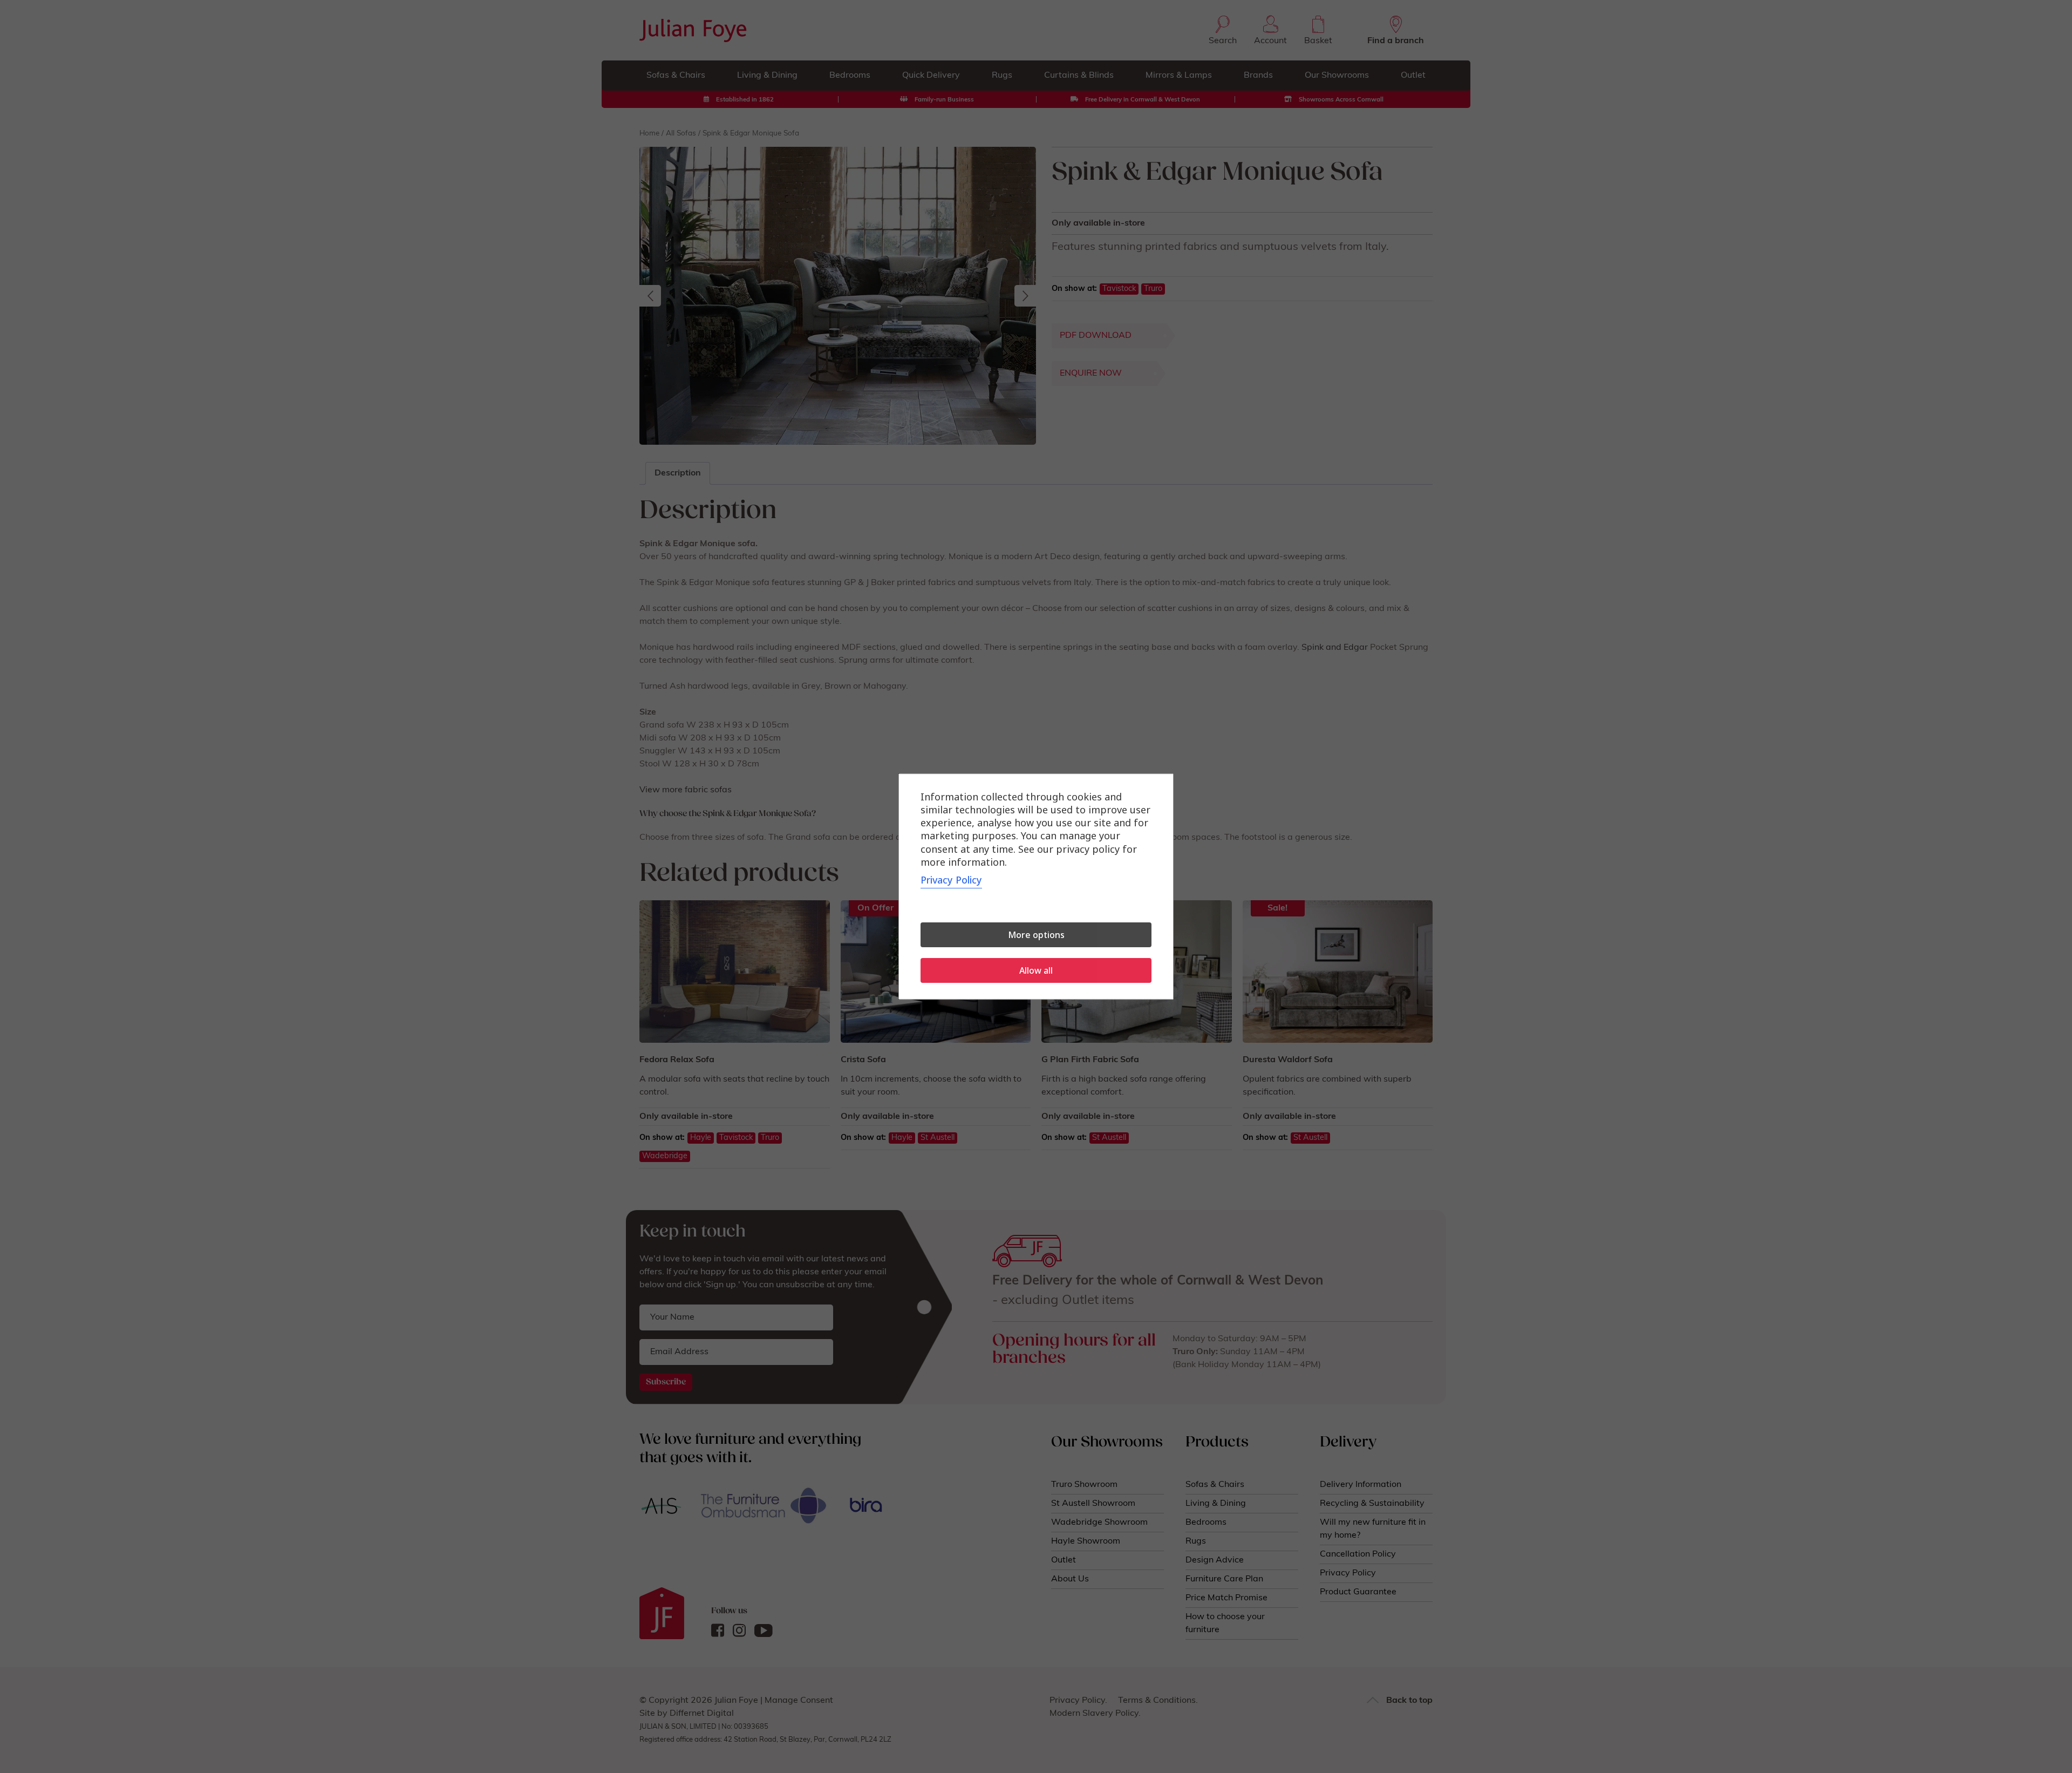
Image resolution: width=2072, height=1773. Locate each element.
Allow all (1036, 970)
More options (1036, 935)
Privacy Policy (951, 880)
